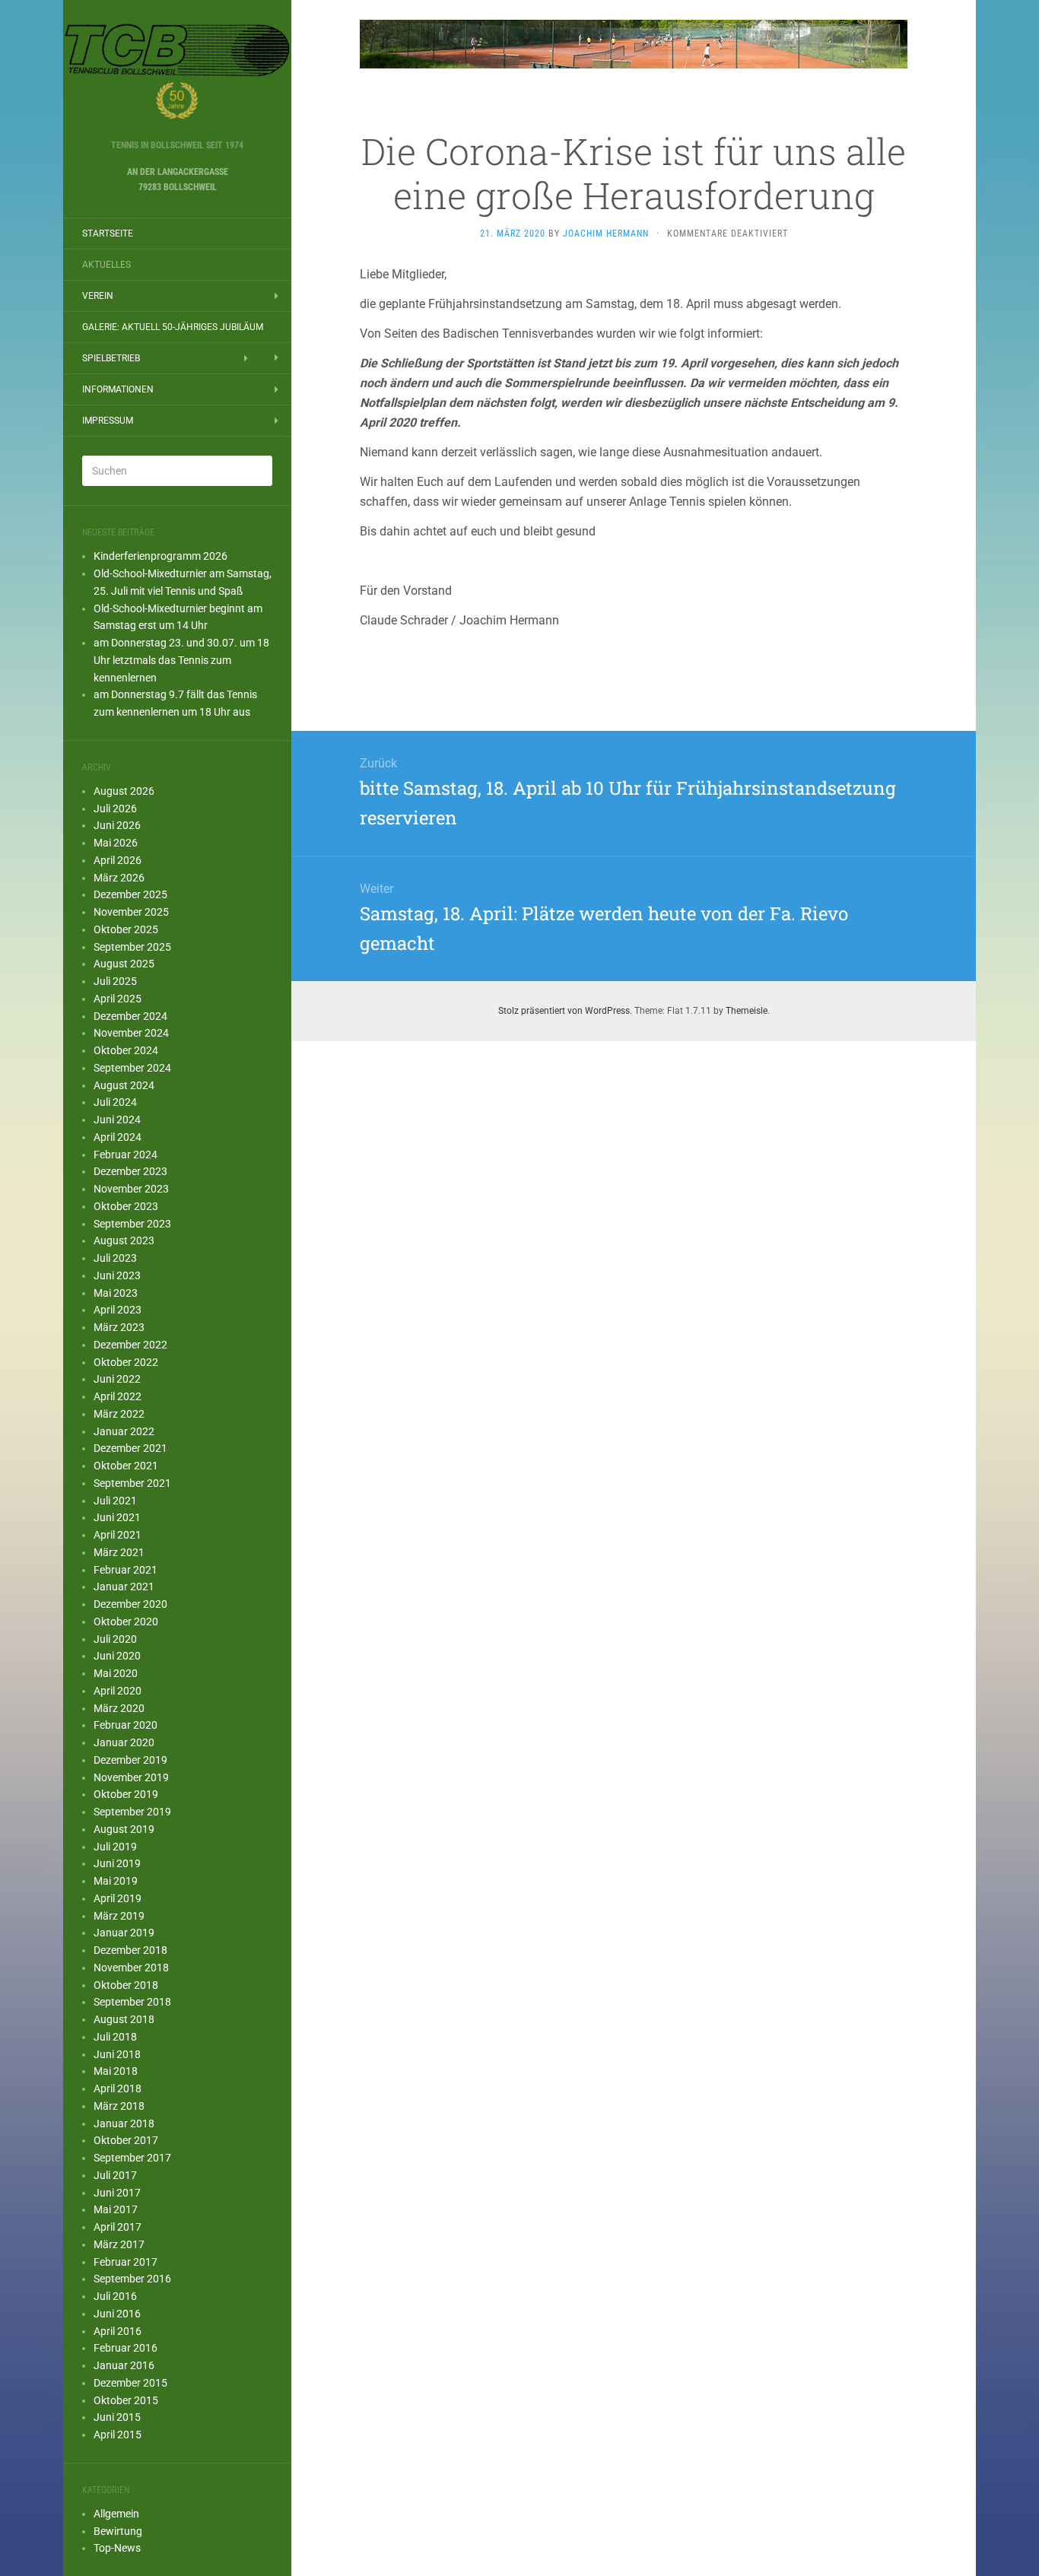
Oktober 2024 (126, 1050)
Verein (98, 296)
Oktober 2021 (126, 1466)
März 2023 (119, 1327)
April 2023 (118, 1310)
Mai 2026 (116, 843)
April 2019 (118, 1898)
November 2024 (131, 1033)
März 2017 (119, 2244)
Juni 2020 (117, 1656)
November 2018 (131, 1968)
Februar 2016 (126, 2348)
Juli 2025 (115, 981)
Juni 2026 (117, 825)
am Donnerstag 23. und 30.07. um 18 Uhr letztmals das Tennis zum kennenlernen (181, 660)
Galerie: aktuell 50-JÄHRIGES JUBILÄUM (173, 327)
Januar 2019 (124, 1933)
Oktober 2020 (126, 1622)
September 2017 (132, 2158)
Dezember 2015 (130, 2383)
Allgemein (116, 2514)
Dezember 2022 (130, 1345)
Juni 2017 (117, 2193)
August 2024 (124, 1085)
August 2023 (124, 1240)
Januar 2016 (124, 2365)
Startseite (108, 233)
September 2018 (132, 2002)
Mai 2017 (116, 2209)
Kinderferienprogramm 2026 (160, 556)
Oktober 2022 (126, 1362)
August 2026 (124, 791)
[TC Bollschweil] (177, 75)
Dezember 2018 (130, 1950)
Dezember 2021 (130, 1448)
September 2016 (132, 2279)
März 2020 (119, 1708)
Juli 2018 (115, 2037)
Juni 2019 (117, 1863)
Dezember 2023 (130, 1171)
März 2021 (119, 1552)
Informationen (118, 389)
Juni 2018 (117, 2054)
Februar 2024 (126, 1155)
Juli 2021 (115, 1501)
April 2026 (118, 860)
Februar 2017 (126, 2262)
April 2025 (118, 999)
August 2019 (124, 1829)
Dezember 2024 (130, 1016)
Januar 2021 (124, 1587)
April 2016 (118, 2331)
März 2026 (119, 878)
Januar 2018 (124, 2123)
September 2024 (132, 1068)
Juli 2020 (115, 1639)
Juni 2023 (117, 1275)
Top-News (117, 2548)
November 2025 (131, 912)
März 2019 (119, 1916)
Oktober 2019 (126, 1794)
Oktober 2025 (126, 929)
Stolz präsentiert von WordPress (564, 1011)
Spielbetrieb (111, 358)
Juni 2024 (117, 1120)
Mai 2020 (116, 1673)
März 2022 (119, 1414)
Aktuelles (106, 265)
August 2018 (124, 2019)
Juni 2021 (117, 1517)
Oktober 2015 (126, 2400)
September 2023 (132, 1224)
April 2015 (118, 2435)
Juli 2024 (115, 1102)
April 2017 (118, 2227)
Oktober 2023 (126, 1206)
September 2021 (132, 1483)
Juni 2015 (117, 2417)
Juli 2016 (115, 2296)
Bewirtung (118, 2531)
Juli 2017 (115, 2175)
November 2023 (131, 1189)
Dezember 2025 (130, 894)
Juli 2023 (115, 1258)
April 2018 (118, 2088)
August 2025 (124, 964)
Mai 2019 (116, 1881)
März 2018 (119, 2106)
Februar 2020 (126, 1725)
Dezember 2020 (130, 1604)
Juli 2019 (115, 1847)
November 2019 (131, 1777)
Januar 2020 (124, 1742)
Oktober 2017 (126, 2140)
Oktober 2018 (126, 1985)
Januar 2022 (124, 1431)
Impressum (108, 421)
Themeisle (747, 1011)
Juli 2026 (115, 808)
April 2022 (118, 1396)
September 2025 (132, 947)
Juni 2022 (117, 1379)
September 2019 (132, 1812)
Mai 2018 (116, 2071)
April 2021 (118, 1535)
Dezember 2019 (130, 1760)
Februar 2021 (126, 1570)
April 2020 (118, 1691)
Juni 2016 (117, 2314)
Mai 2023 (116, 1293)
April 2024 (118, 1137)
